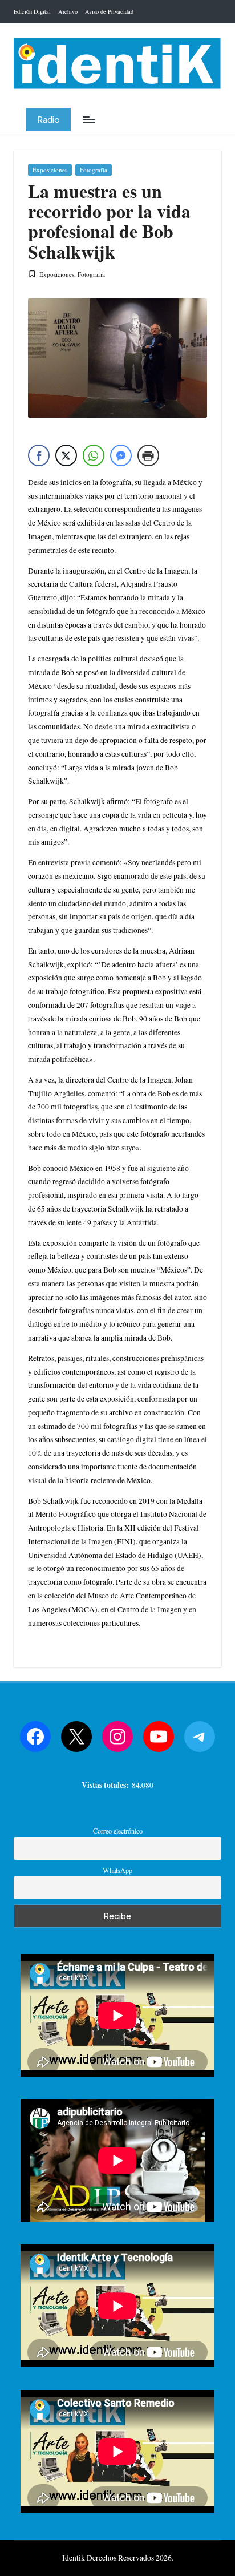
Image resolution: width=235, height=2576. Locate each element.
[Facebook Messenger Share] (121, 455)
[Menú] (88, 120)
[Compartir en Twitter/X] (66, 455)
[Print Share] (148, 455)
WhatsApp (117, 1870)
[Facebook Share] (39, 455)
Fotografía (94, 170)
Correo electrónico (118, 1831)
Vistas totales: (107, 1785)
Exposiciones (50, 170)
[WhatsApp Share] (94, 455)
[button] (48, 120)
